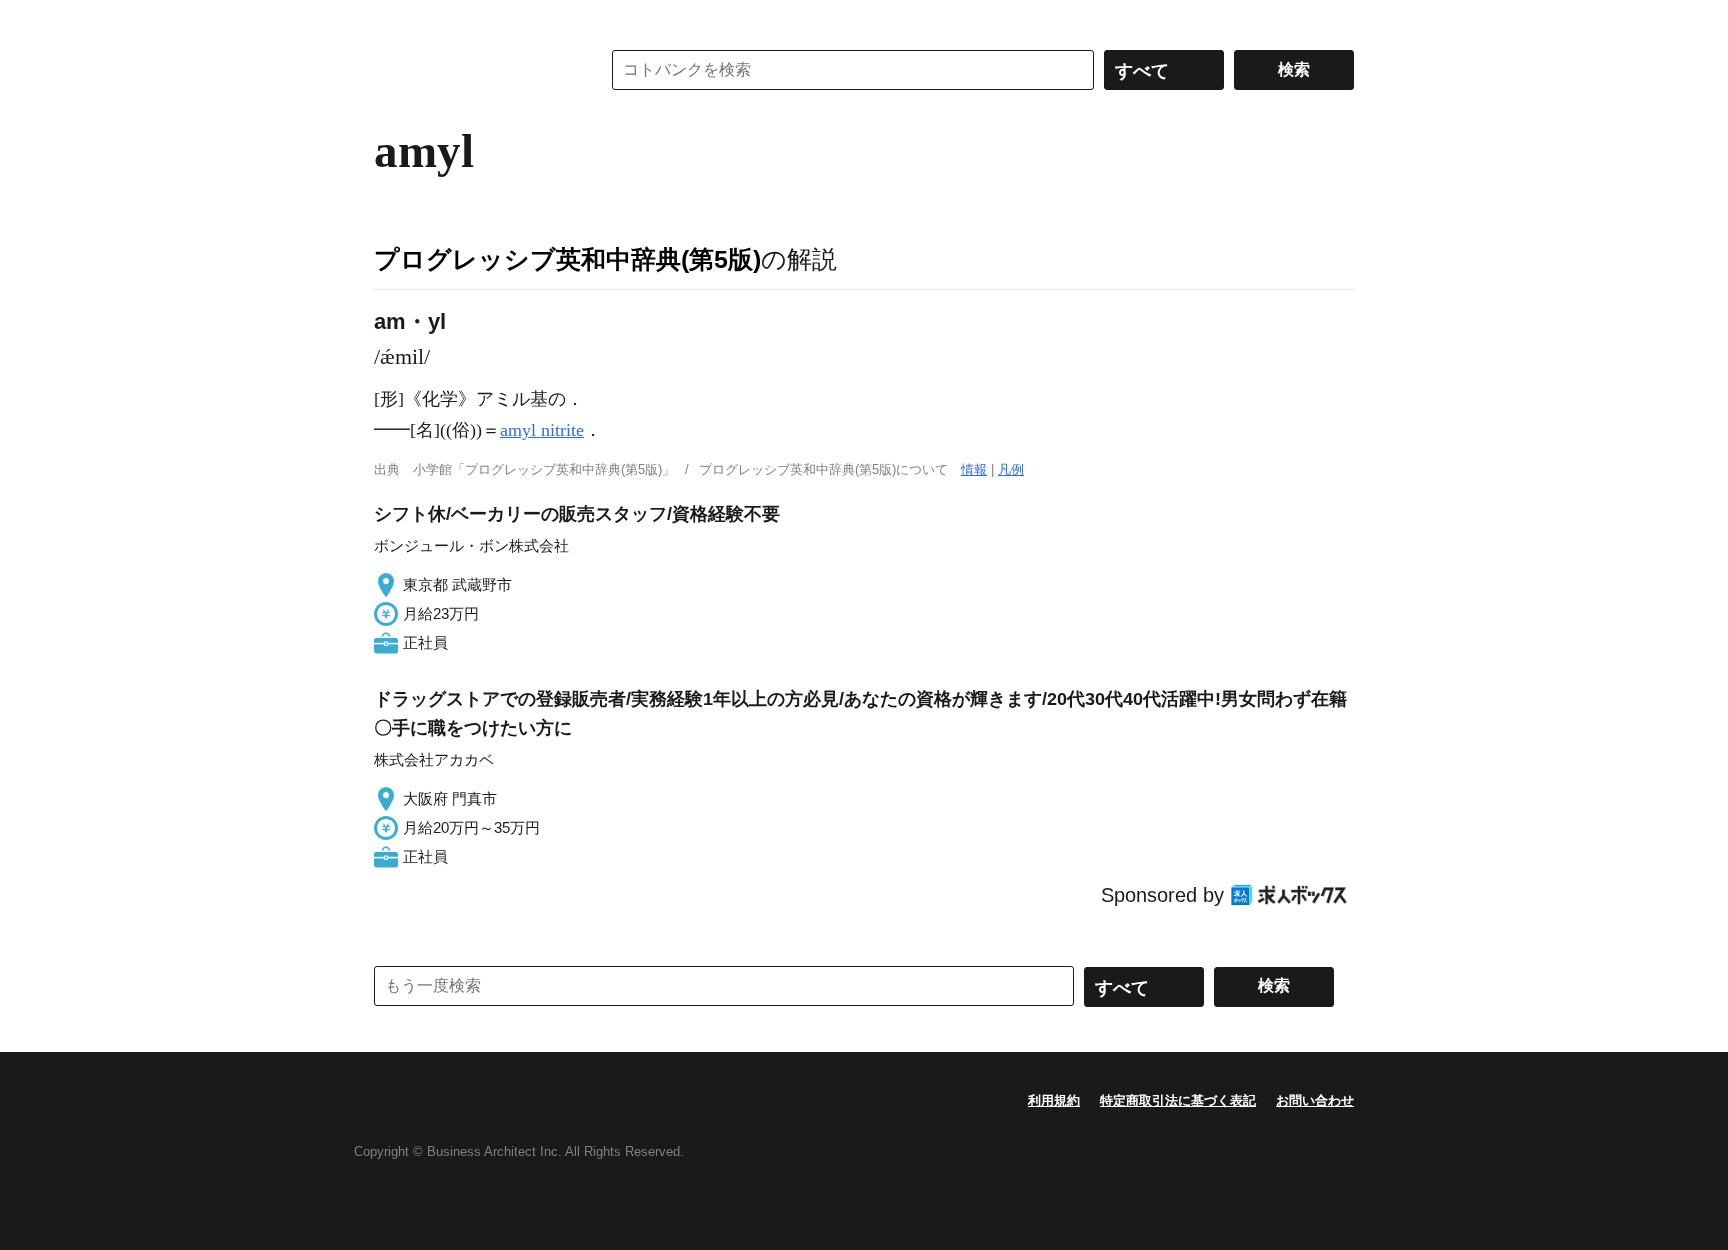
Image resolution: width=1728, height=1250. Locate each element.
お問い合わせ (1315, 1100)
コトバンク (473, 70)
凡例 (1011, 469)
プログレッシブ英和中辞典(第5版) (567, 259)
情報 (974, 469)
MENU (394, 20)
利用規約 (1054, 1100)
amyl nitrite (542, 430)
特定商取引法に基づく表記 (1178, 1100)
